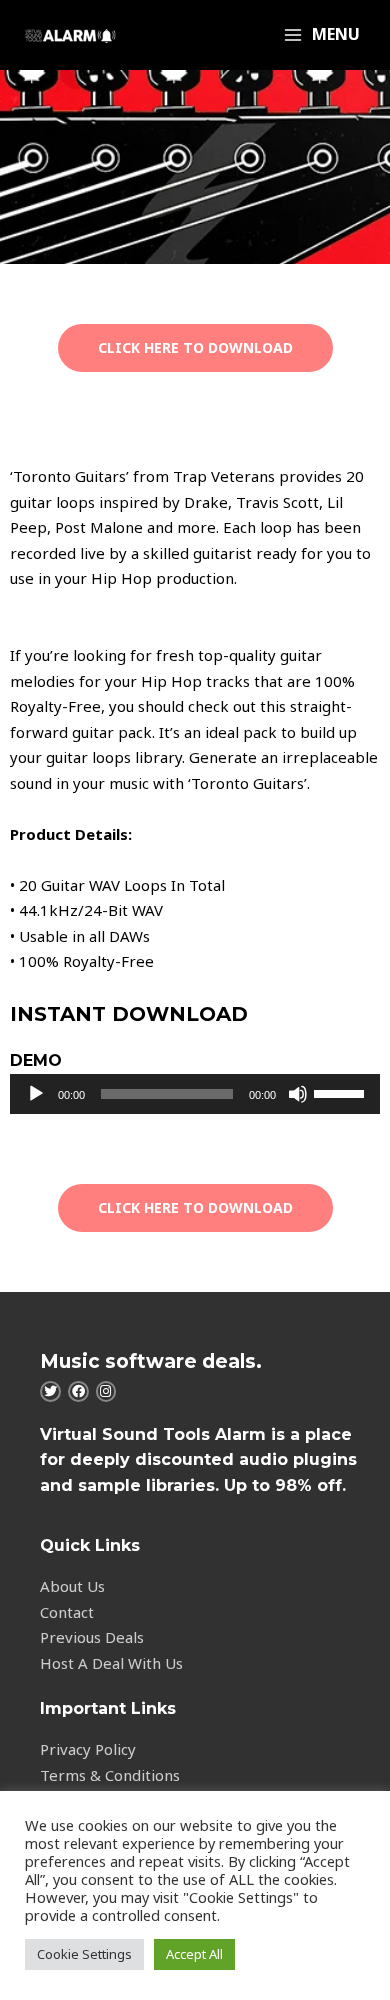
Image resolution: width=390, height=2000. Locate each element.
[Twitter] (50, 1391)
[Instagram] (106, 1391)
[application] (195, 1094)
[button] (195, 348)
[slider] (342, 1092)
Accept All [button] (194, 1954)
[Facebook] (78, 1391)
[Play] (36, 1094)
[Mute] (298, 1094)
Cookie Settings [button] (84, 1954)
